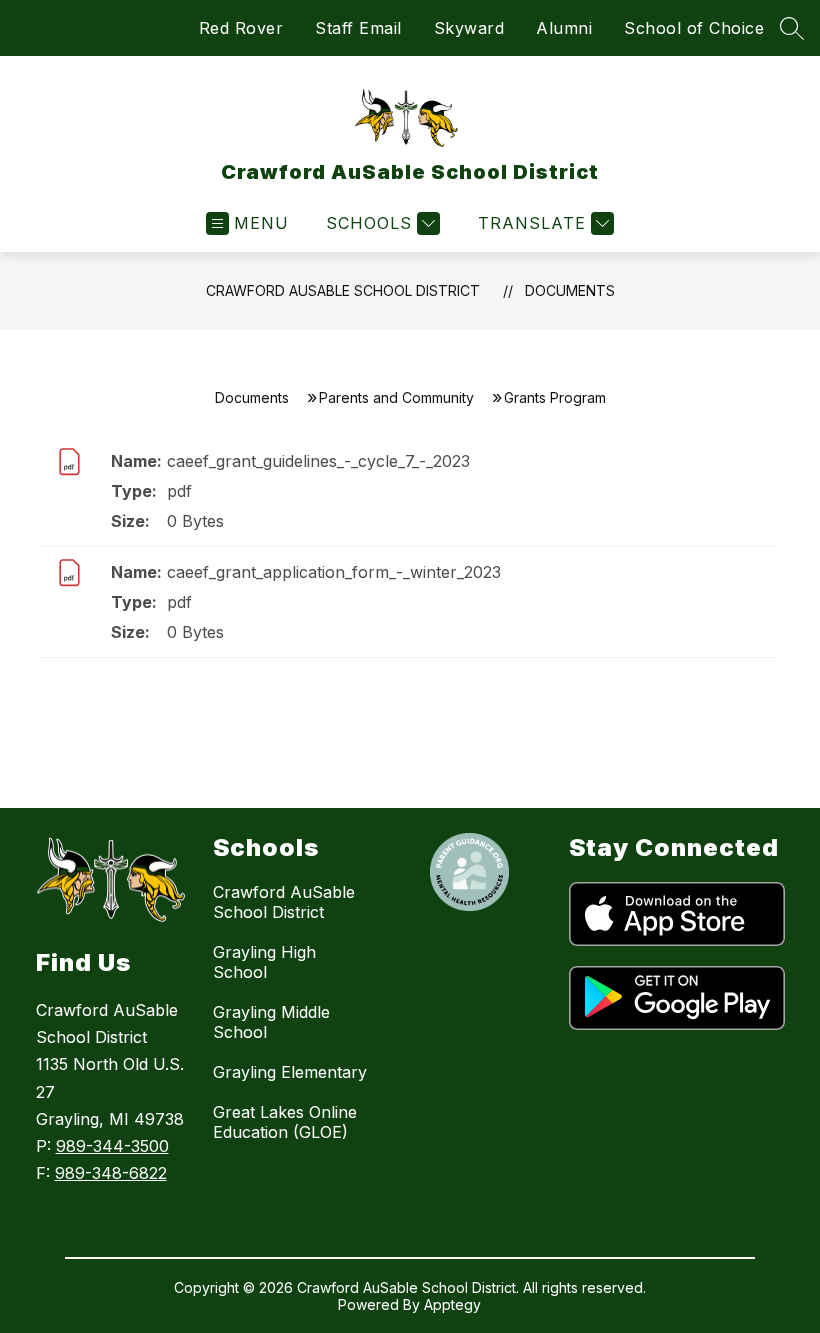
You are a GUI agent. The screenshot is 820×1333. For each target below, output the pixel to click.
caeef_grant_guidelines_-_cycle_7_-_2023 (318, 461)
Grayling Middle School (271, 1022)
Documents (570, 290)
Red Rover (241, 28)
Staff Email (358, 28)
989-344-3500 (112, 1146)
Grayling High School (264, 962)
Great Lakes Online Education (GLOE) (285, 1122)
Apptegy (452, 1304)
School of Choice (694, 28)
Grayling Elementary (290, 1072)
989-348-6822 (111, 1173)
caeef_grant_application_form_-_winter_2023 (334, 572)
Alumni (564, 28)
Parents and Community (396, 397)
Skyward (469, 28)
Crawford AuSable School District (343, 290)
